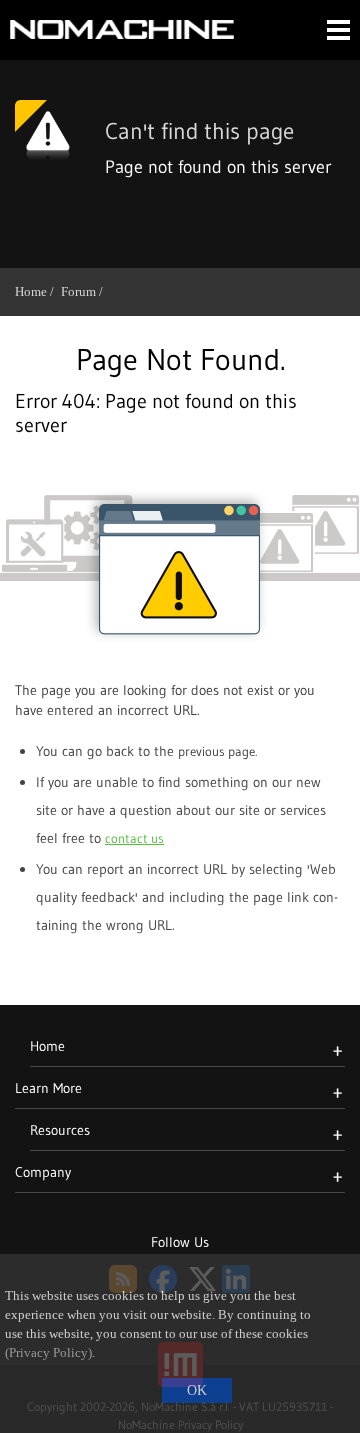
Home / (38, 291)
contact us (134, 838)
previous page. (217, 751)
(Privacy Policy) (48, 1353)
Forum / (85, 291)
